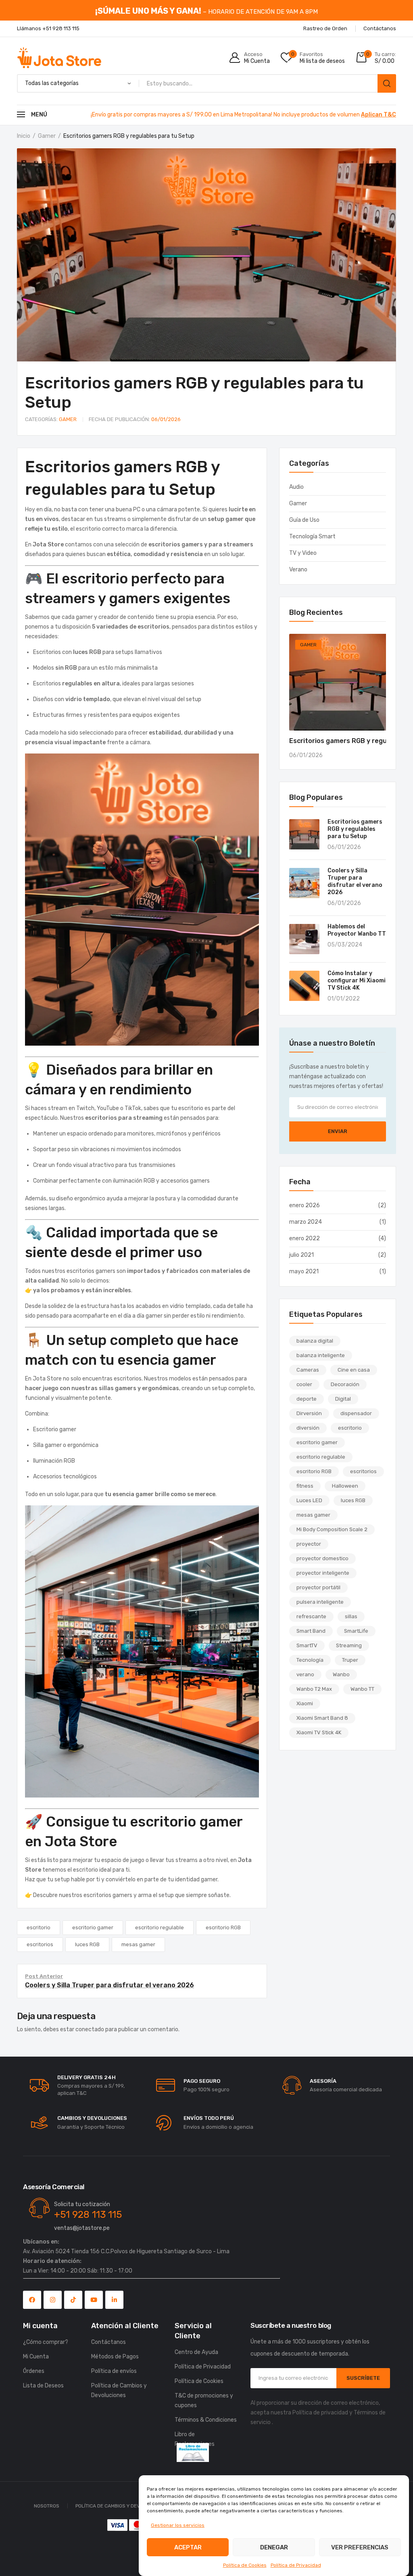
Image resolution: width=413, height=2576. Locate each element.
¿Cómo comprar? (46, 2342)
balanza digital (315, 1341)
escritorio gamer (93, 1927)
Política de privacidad (320, 2413)
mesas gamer (138, 1944)
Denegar (274, 2547)
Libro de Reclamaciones (195, 2439)
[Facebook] (32, 2300)
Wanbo (341, 1674)
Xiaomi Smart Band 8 (322, 1718)
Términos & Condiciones (206, 2420)
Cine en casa (354, 1370)
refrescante (311, 1616)
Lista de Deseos (43, 2386)
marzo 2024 (306, 1222)
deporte (307, 1399)
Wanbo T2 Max (314, 1689)
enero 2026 (305, 1205)
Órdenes (34, 2371)
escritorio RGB (223, 1927)
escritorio (39, 1927)
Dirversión (309, 1413)
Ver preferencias (360, 2547)
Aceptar (188, 2547)
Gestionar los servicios (178, 2525)
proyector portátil (318, 1587)
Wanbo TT (362, 1689)
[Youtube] (94, 2300)
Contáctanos (108, 2342)
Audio (296, 487)
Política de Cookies (245, 2565)
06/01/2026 (135, 419)
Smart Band (311, 1631)
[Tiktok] (73, 2300)
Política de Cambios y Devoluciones (119, 2390)
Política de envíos (114, 2371)
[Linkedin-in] (114, 2300)
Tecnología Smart (312, 537)
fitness (305, 1486)
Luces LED (309, 1500)
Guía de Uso (304, 520)
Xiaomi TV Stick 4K (319, 1732)
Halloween (345, 1486)
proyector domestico (322, 1558)
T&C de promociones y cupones (204, 2401)
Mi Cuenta (36, 2357)
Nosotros (47, 2506)
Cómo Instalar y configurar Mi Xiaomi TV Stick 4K (357, 981)
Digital (343, 1399)
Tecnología (310, 1660)
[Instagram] (53, 2300)
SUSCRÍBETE (363, 2378)
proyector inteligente (323, 1573)
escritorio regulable (160, 1927)
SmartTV (307, 1645)
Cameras (308, 1370)
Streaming (349, 1645)
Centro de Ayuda (196, 2352)
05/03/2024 (345, 945)
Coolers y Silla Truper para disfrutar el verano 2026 (355, 881)
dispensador (356, 1413)
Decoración (345, 1384)
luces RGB (87, 1944)
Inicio (24, 136)
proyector (309, 1544)
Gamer (47, 136)
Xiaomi (305, 1703)
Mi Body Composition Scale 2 (332, 1529)
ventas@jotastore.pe (82, 2228)
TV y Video (303, 553)
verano (305, 1674)
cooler (304, 1384)
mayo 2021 (304, 1271)
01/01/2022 (344, 999)
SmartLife (356, 1631)
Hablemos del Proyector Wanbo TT (357, 930)
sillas (351, 1616)
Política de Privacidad (296, 2565)
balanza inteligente (321, 1355)
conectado (90, 2029)
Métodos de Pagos (115, 2357)
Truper (350, 1660)
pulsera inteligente (320, 1602)
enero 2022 (305, 1238)
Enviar (338, 1131)
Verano (298, 570)
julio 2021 (301, 1255)
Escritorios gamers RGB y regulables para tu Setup (355, 829)
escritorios (40, 1944)
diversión (308, 1428)
